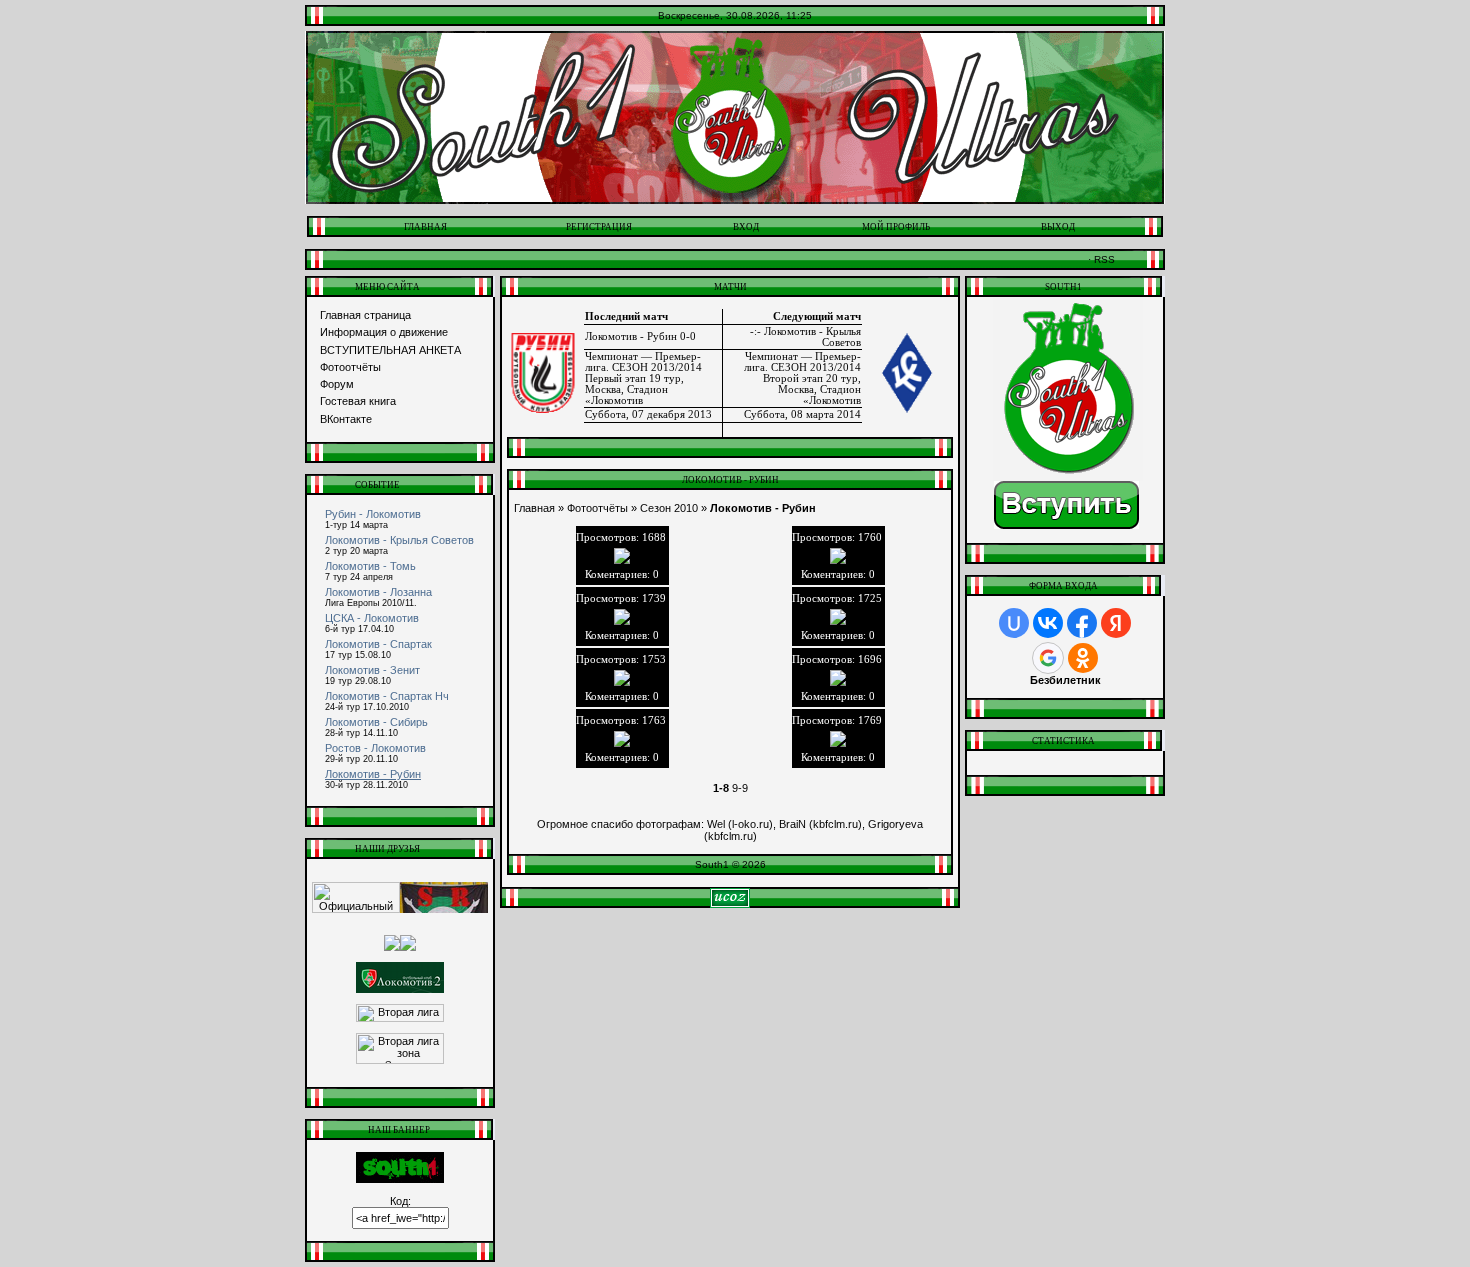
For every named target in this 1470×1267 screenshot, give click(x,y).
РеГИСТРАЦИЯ (599, 227)
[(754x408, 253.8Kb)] (838, 556)
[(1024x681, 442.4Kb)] (622, 739)
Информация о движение (384, 332)
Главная (534, 508)
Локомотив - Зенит (372, 670)
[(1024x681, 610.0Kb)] (838, 678)
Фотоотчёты (350, 367)
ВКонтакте (346, 419)
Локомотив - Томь (370, 566)
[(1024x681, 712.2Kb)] (622, 617)
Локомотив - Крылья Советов (399, 540)
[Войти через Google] (1048, 658)
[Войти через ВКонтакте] (1048, 623)
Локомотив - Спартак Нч (387, 696)
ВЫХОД (1058, 227)
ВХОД (746, 227)
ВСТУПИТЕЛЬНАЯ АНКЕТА (390, 350)
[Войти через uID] (1014, 623)
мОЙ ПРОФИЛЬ (896, 227)
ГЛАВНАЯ (425, 227)
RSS (1104, 259)
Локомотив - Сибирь (376, 722)
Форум (337, 384)
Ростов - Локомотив (375, 748)
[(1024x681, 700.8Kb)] (838, 739)
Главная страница (365, 315)
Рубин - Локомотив (373, 514)
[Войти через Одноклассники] (1083, 658)
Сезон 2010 (669, 508)
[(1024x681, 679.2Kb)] (622, 556)
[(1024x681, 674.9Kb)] (838, 617)
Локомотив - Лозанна (378, 592)
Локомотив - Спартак (378, 644)
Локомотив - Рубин (373, 774)
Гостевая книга (358, 401)
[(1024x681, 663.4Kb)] (622, 678)
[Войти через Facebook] (1082, 623)
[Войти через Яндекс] (1116, 623)
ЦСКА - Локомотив (372, 618)
